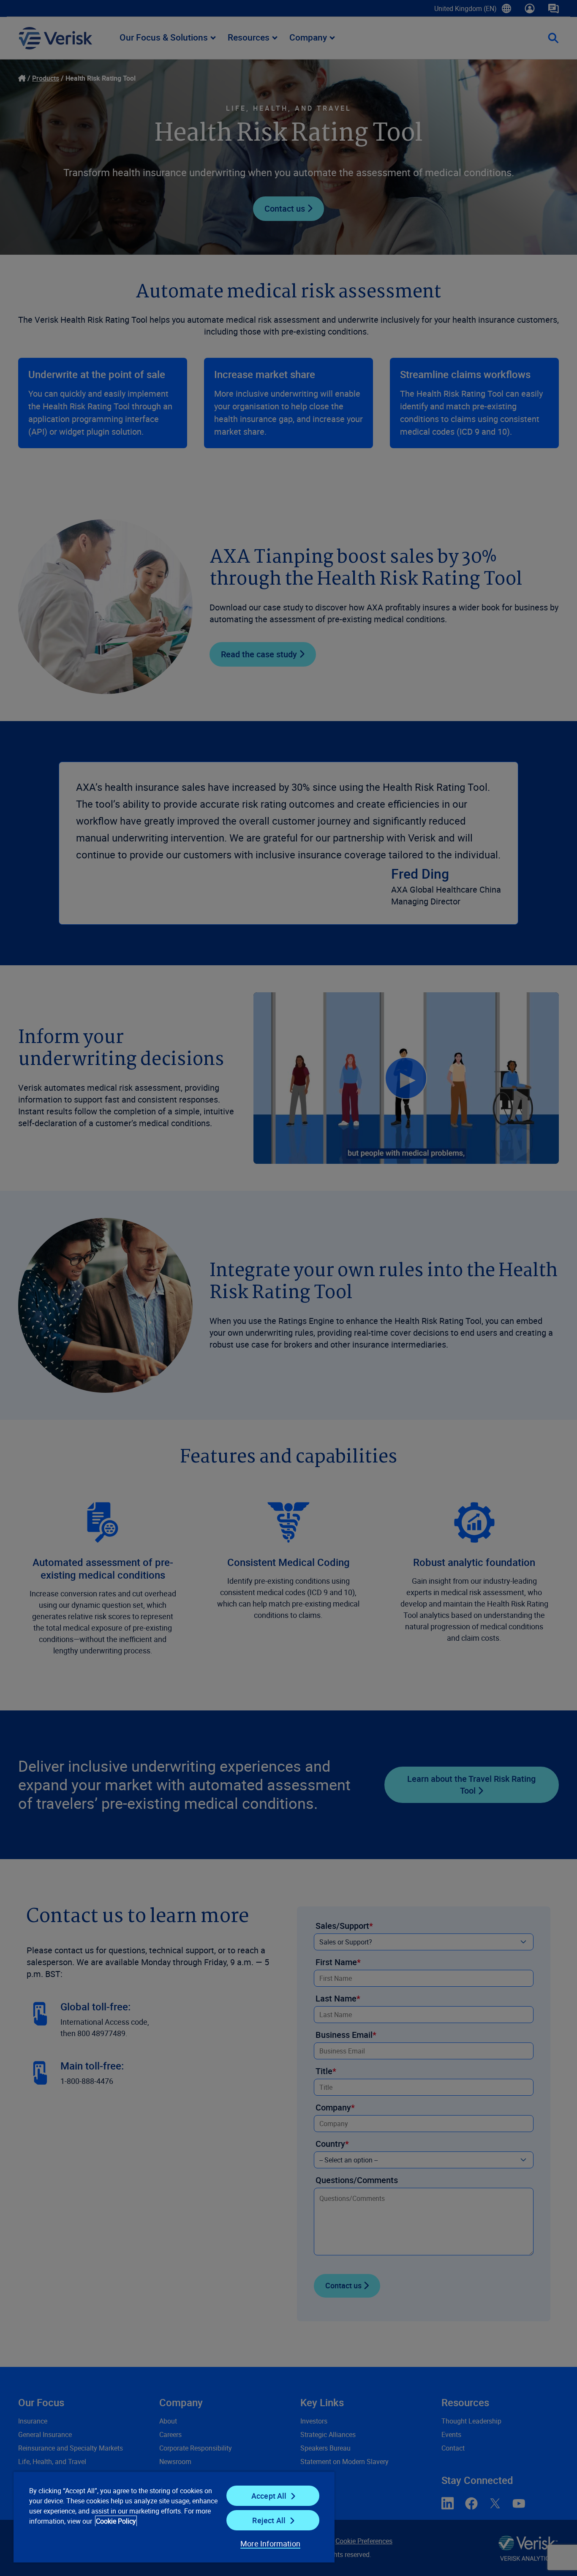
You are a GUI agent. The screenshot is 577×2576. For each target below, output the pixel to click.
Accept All (269, 2496)
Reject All (269, 2520)
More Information (270, 2543)
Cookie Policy (116, 2521)
